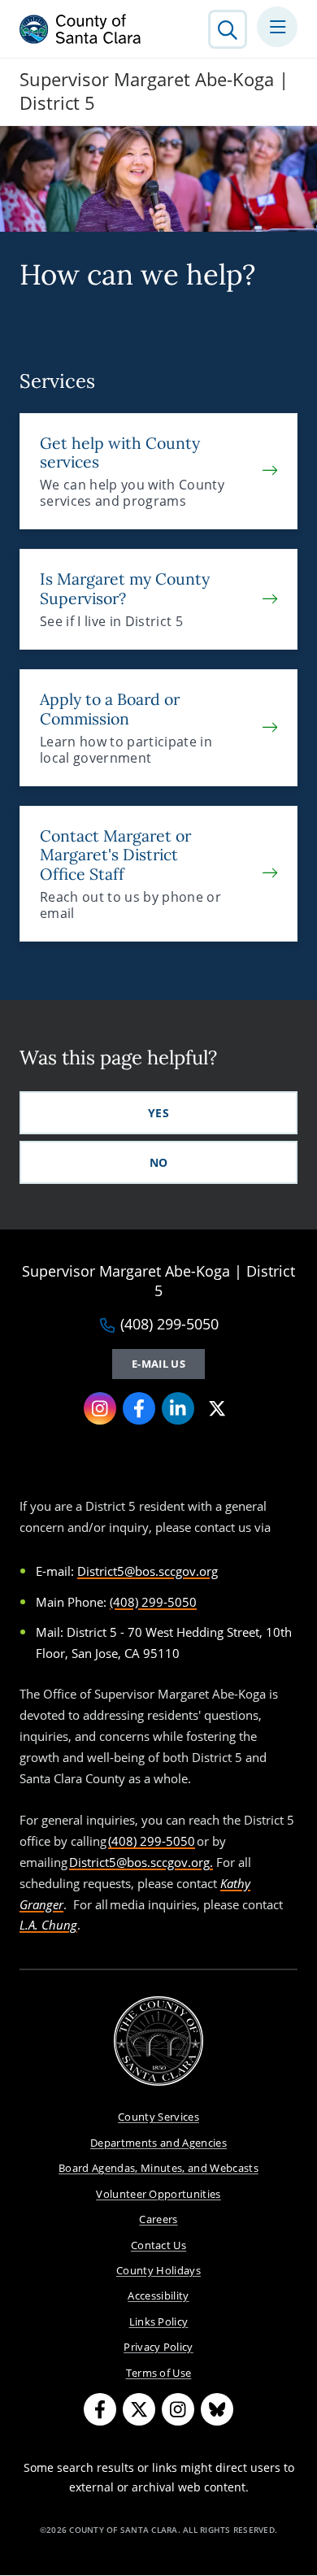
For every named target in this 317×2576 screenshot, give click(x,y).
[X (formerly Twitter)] (217, 1408)
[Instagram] (100, 1408)
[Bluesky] (217, 2409)
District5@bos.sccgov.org (148, 1571)
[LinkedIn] (178, 1408)
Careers (158, 2219)
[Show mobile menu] (277, 27)
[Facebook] (139, 1408)
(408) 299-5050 (169, 1325)
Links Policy (159, 2321)
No (159, 1162)
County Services (158, 2117)
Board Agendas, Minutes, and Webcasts (158, 2168)
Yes (158, 1113)
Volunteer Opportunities (158, 2194)
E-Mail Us (158, 1364)
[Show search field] (228, 29)
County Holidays (158, 2270)
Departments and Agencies (158, 2143)
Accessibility (158, 2295)
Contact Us (158, 2245)
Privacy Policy (158, 2347)
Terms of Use (159, 2373)
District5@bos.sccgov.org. (141, 1862)
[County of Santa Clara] (80, 29)
